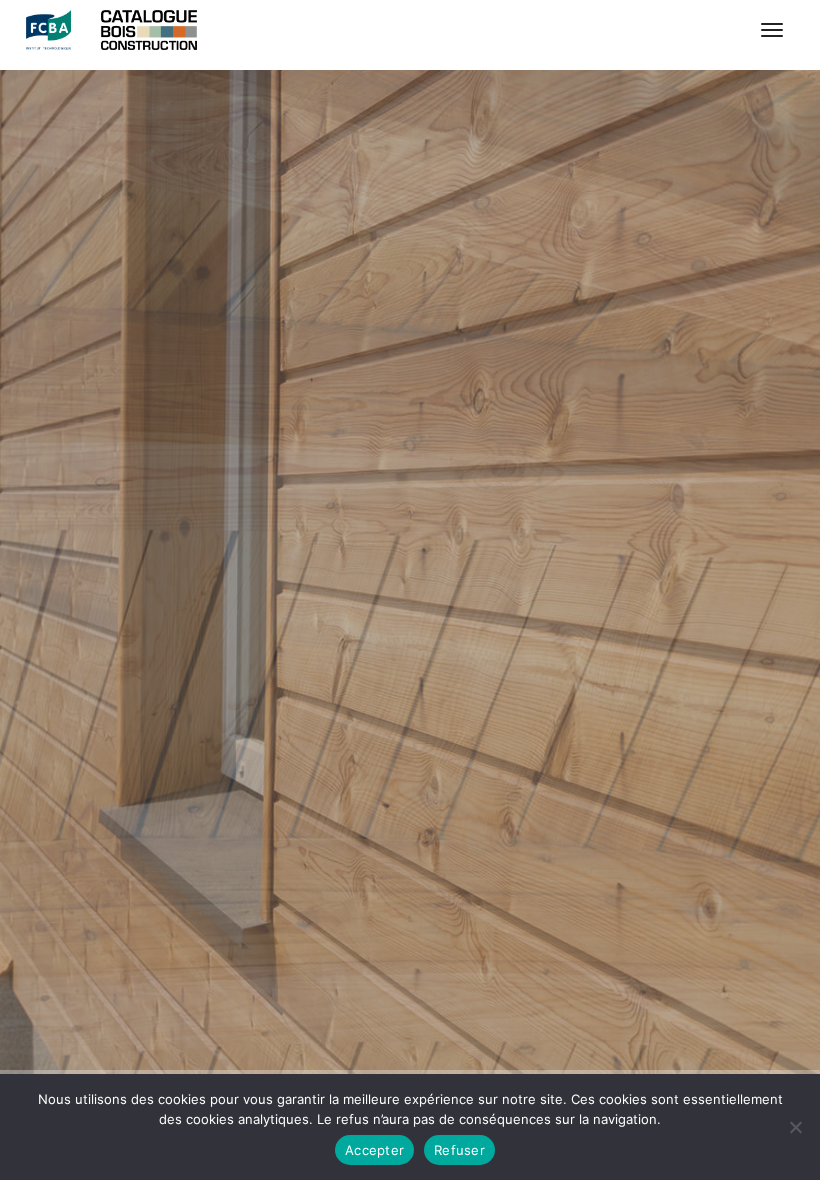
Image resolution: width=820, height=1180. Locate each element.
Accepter (374, 1150)
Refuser (459, 1150)
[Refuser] (795, 1127)
